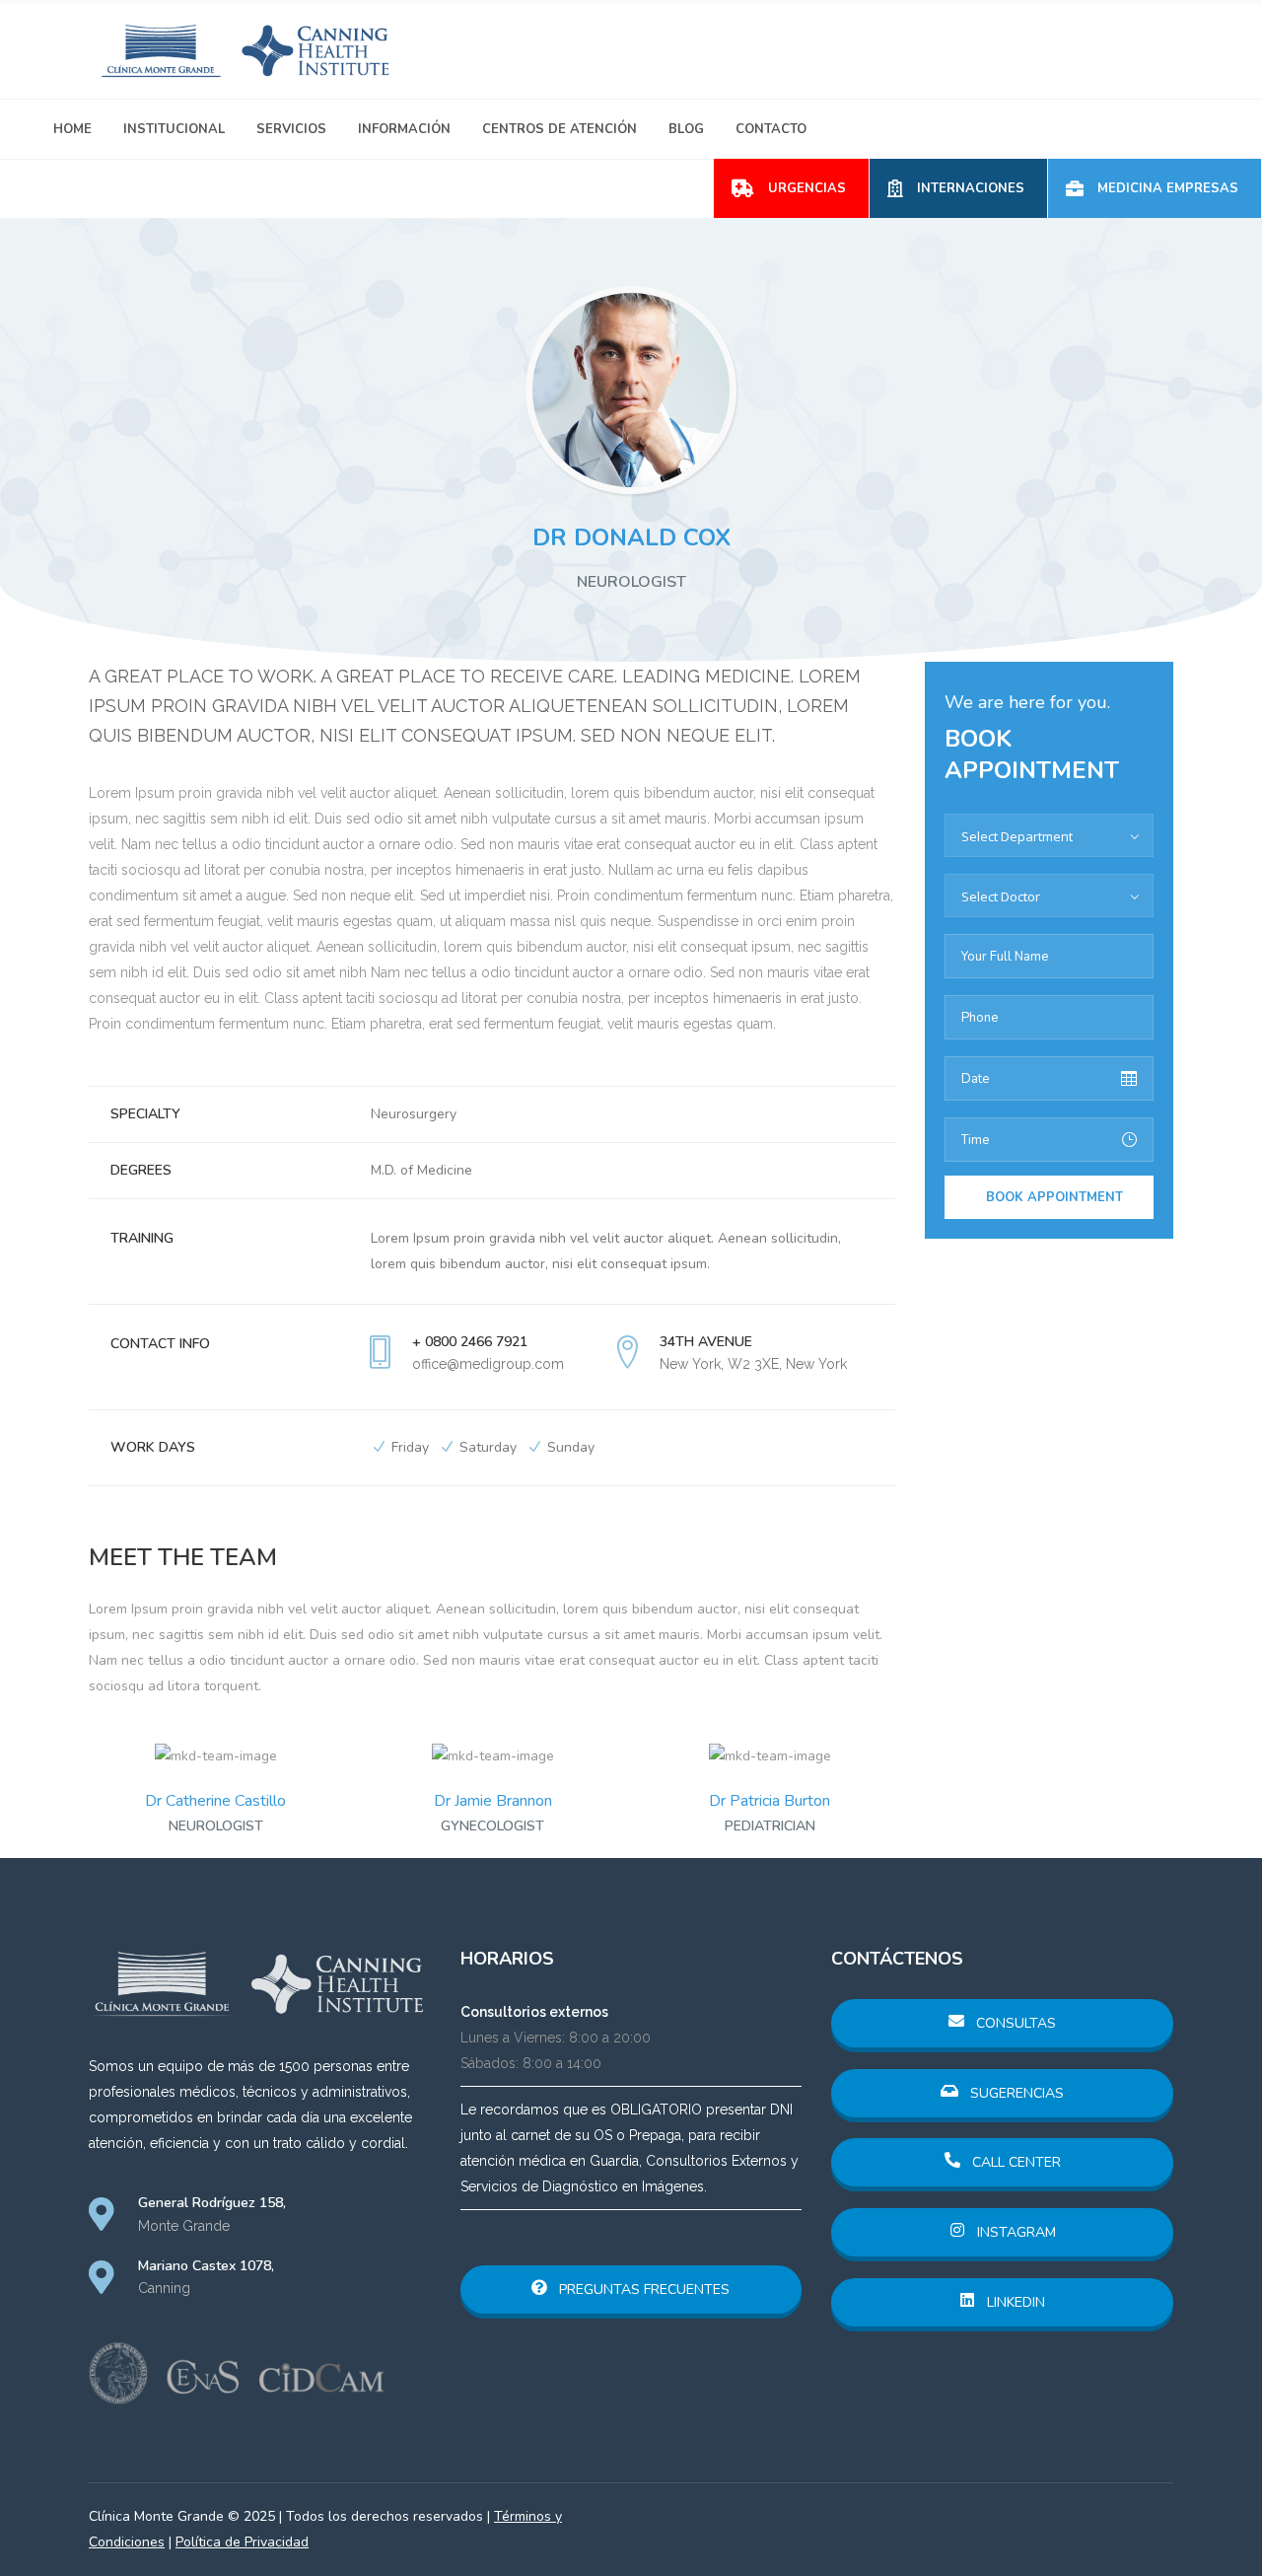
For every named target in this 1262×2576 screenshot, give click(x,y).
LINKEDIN (1014, 2302)
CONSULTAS (1014, 2023)
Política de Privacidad (242, 2542)
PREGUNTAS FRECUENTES (642, 2290)
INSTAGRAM (1015, 2232)
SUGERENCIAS (1015, 2093)
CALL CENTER (1015, 2162)
